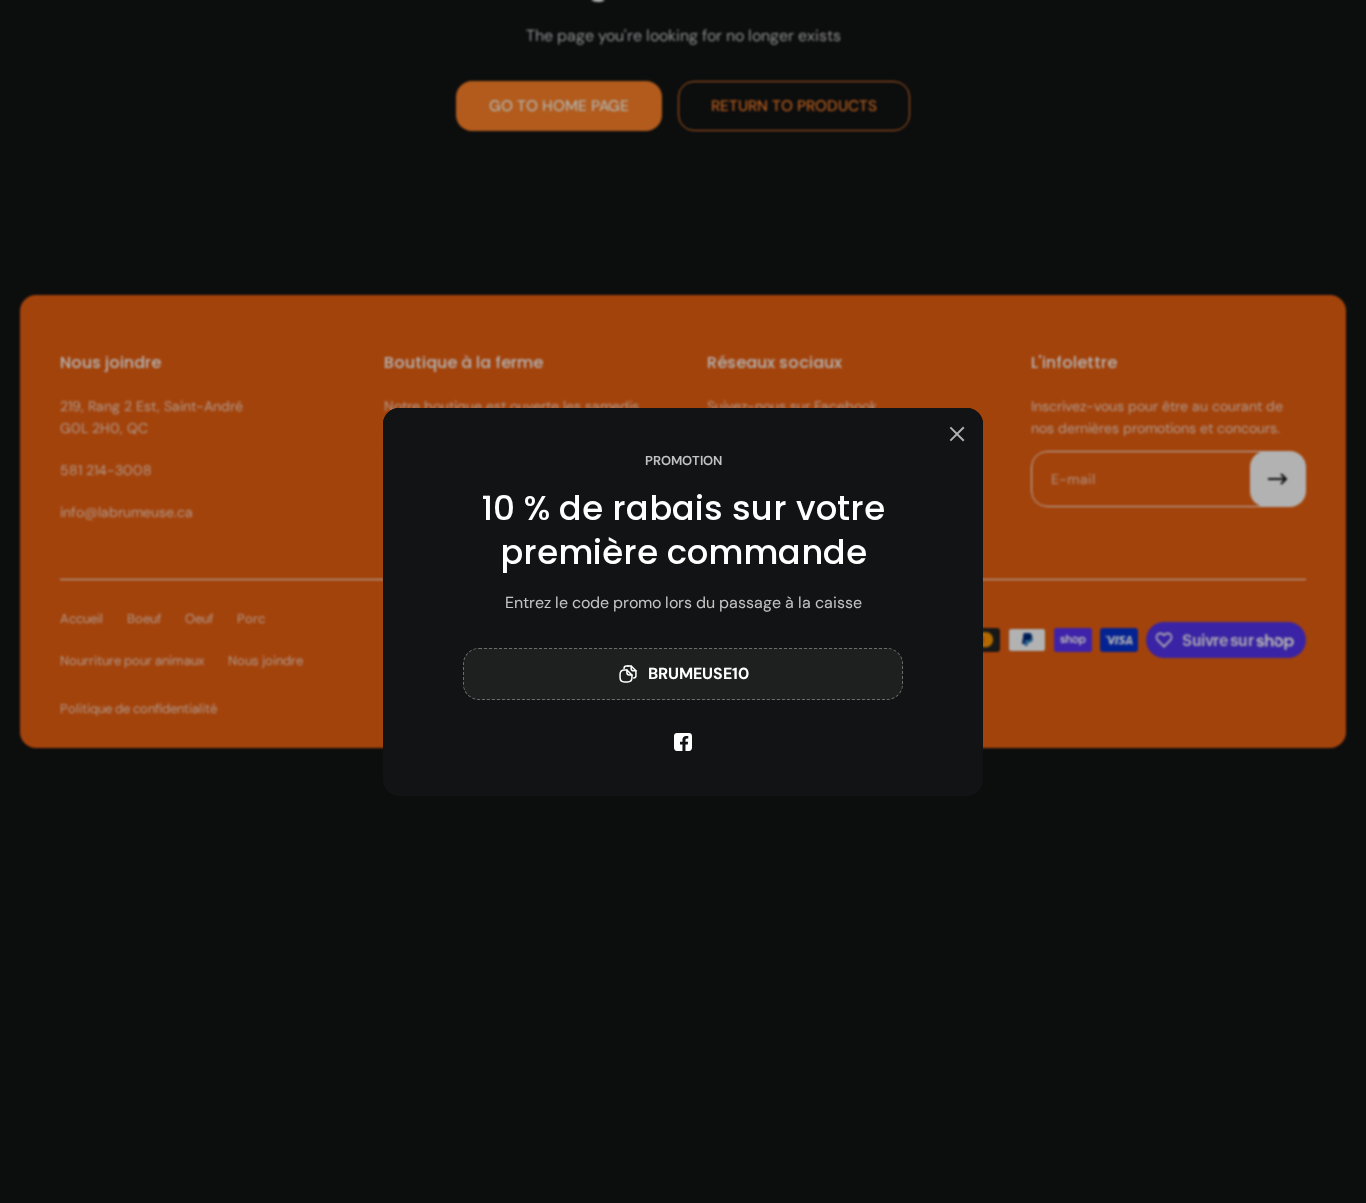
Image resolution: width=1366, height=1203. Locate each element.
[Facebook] (683, 742)
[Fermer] (957, 434)
